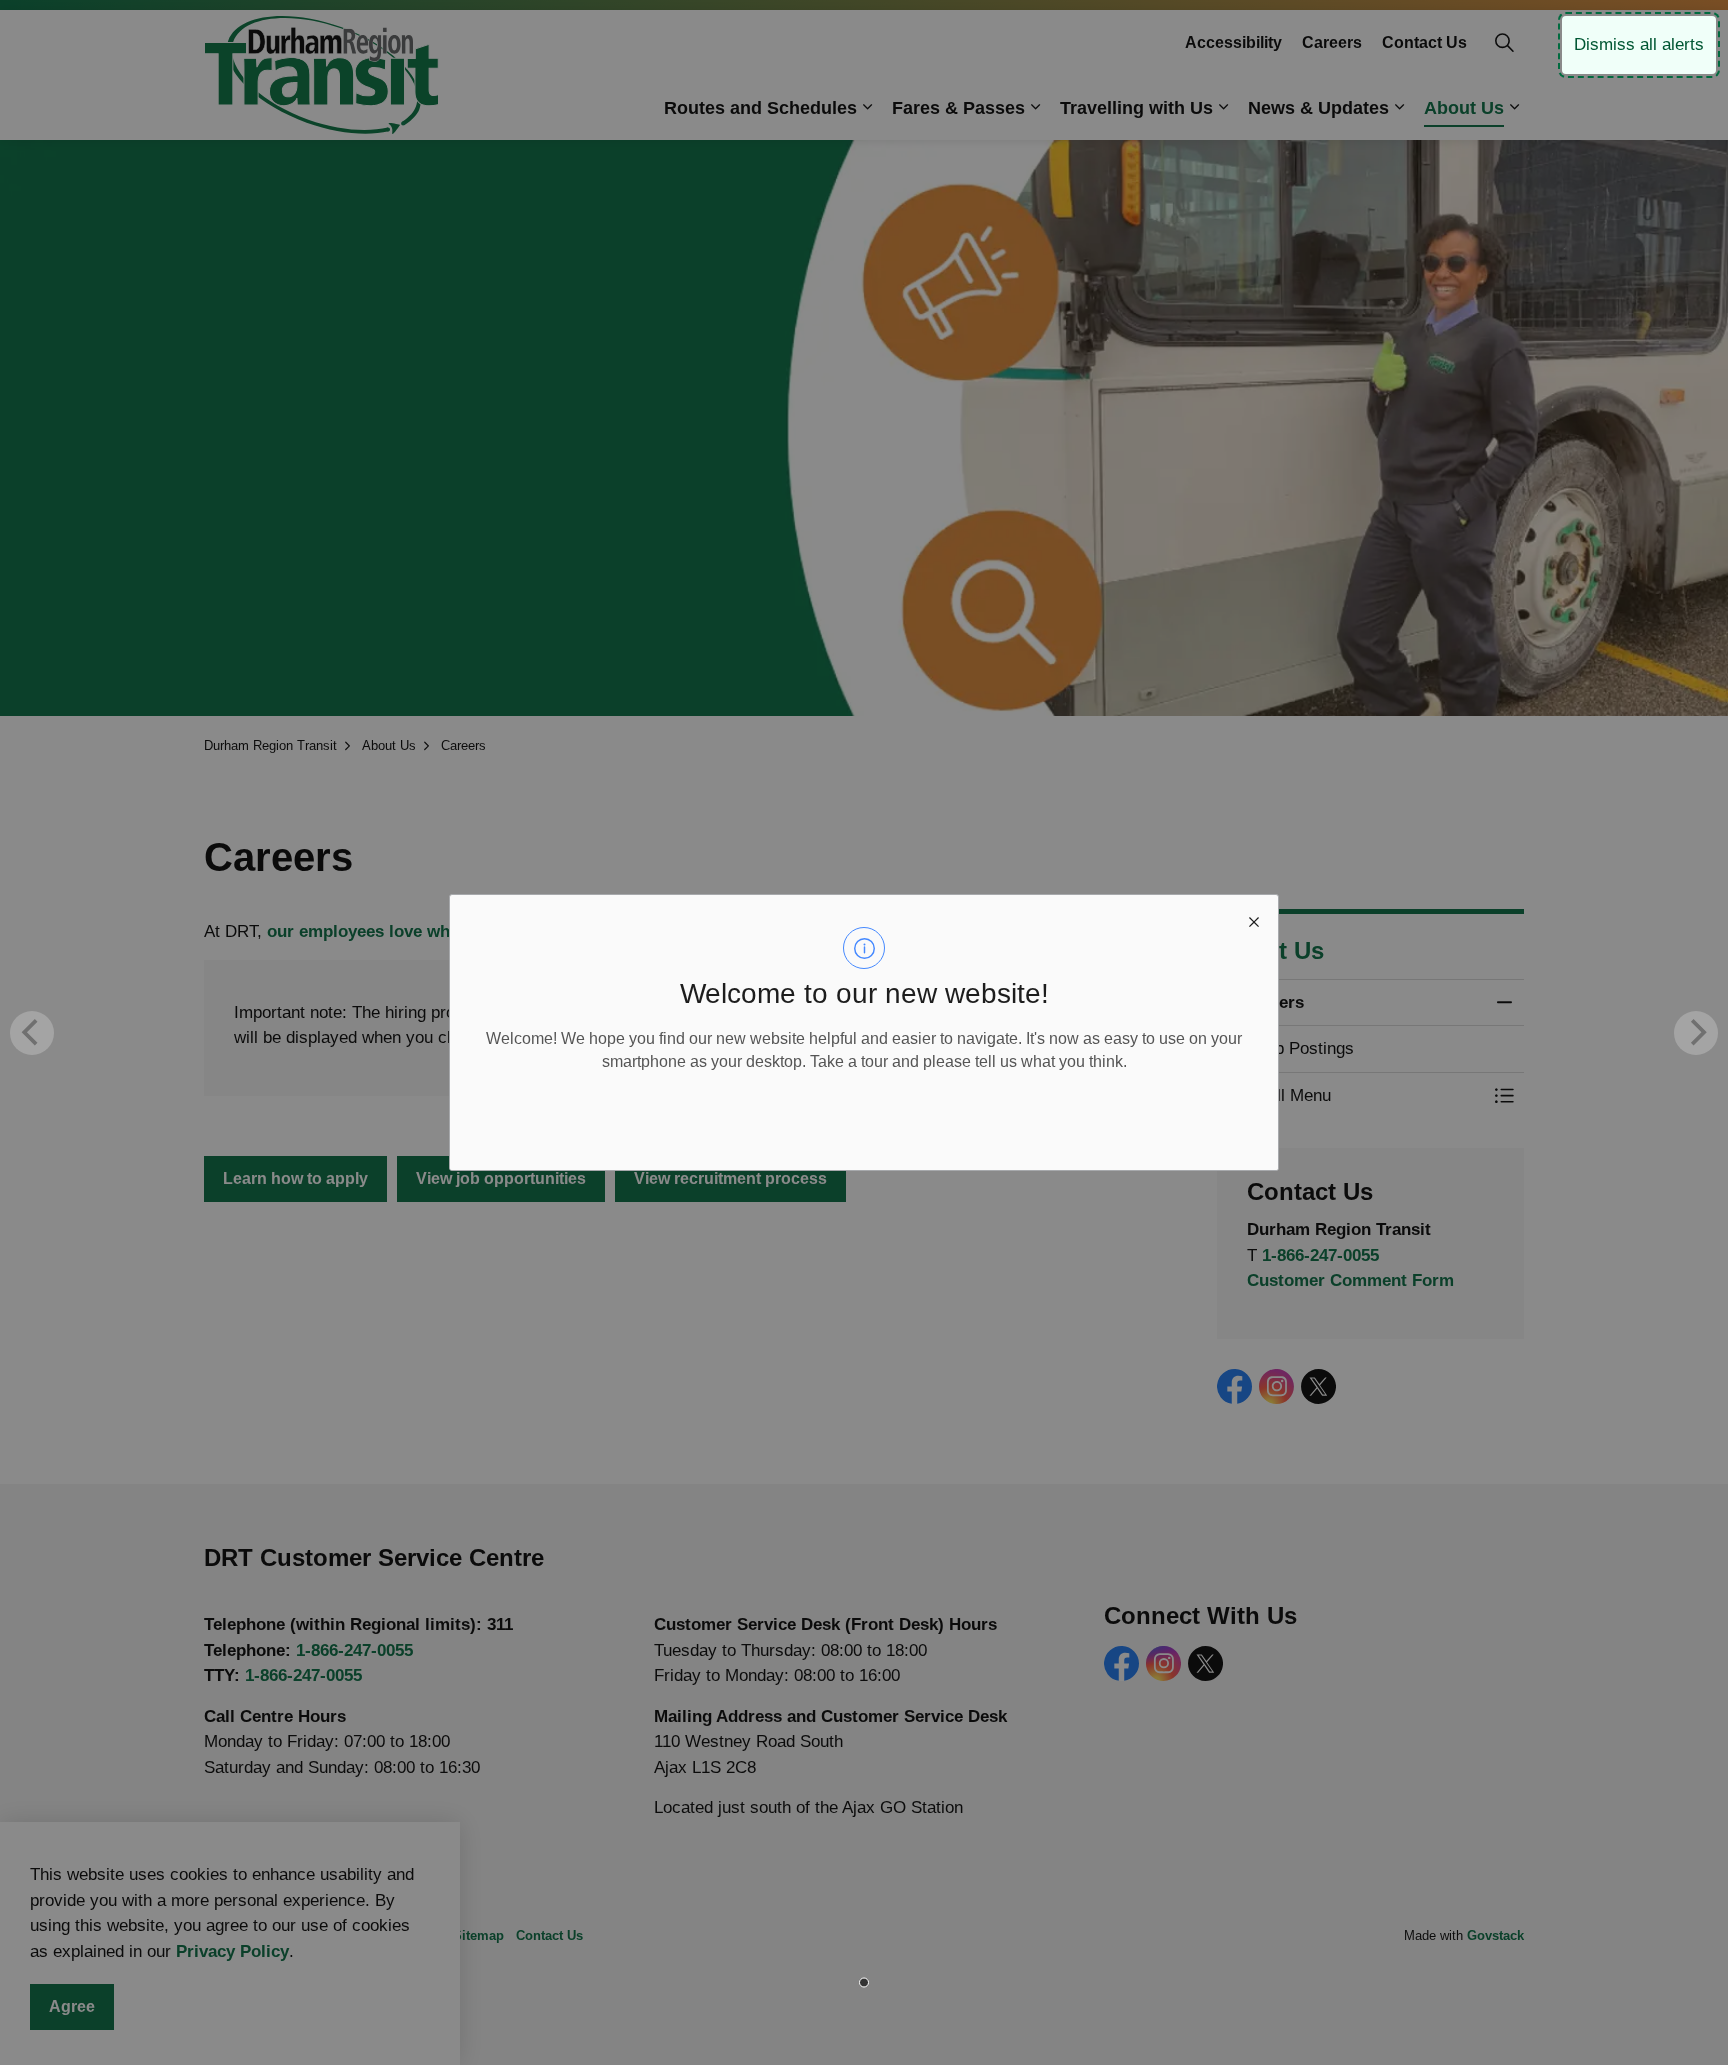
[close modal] (1254, 919)
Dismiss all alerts (1639, 44)
